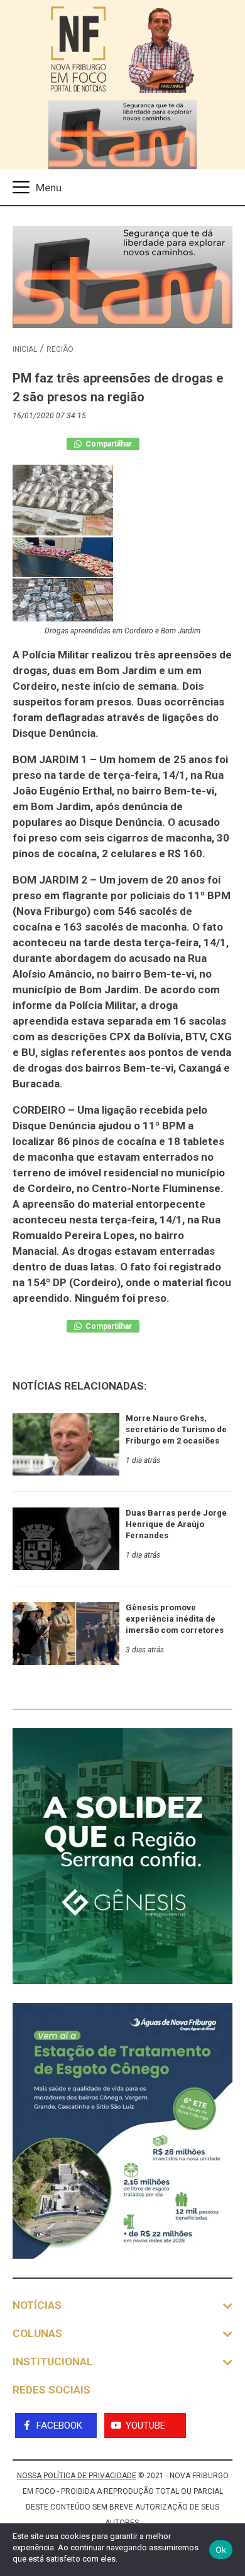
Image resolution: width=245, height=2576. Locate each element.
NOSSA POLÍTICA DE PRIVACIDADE (77, 2476)
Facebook (59, 2426)
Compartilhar (108, 444)
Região (60, 349)
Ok (221, 2550)
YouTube (145, 2426)
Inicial (25, 349)
